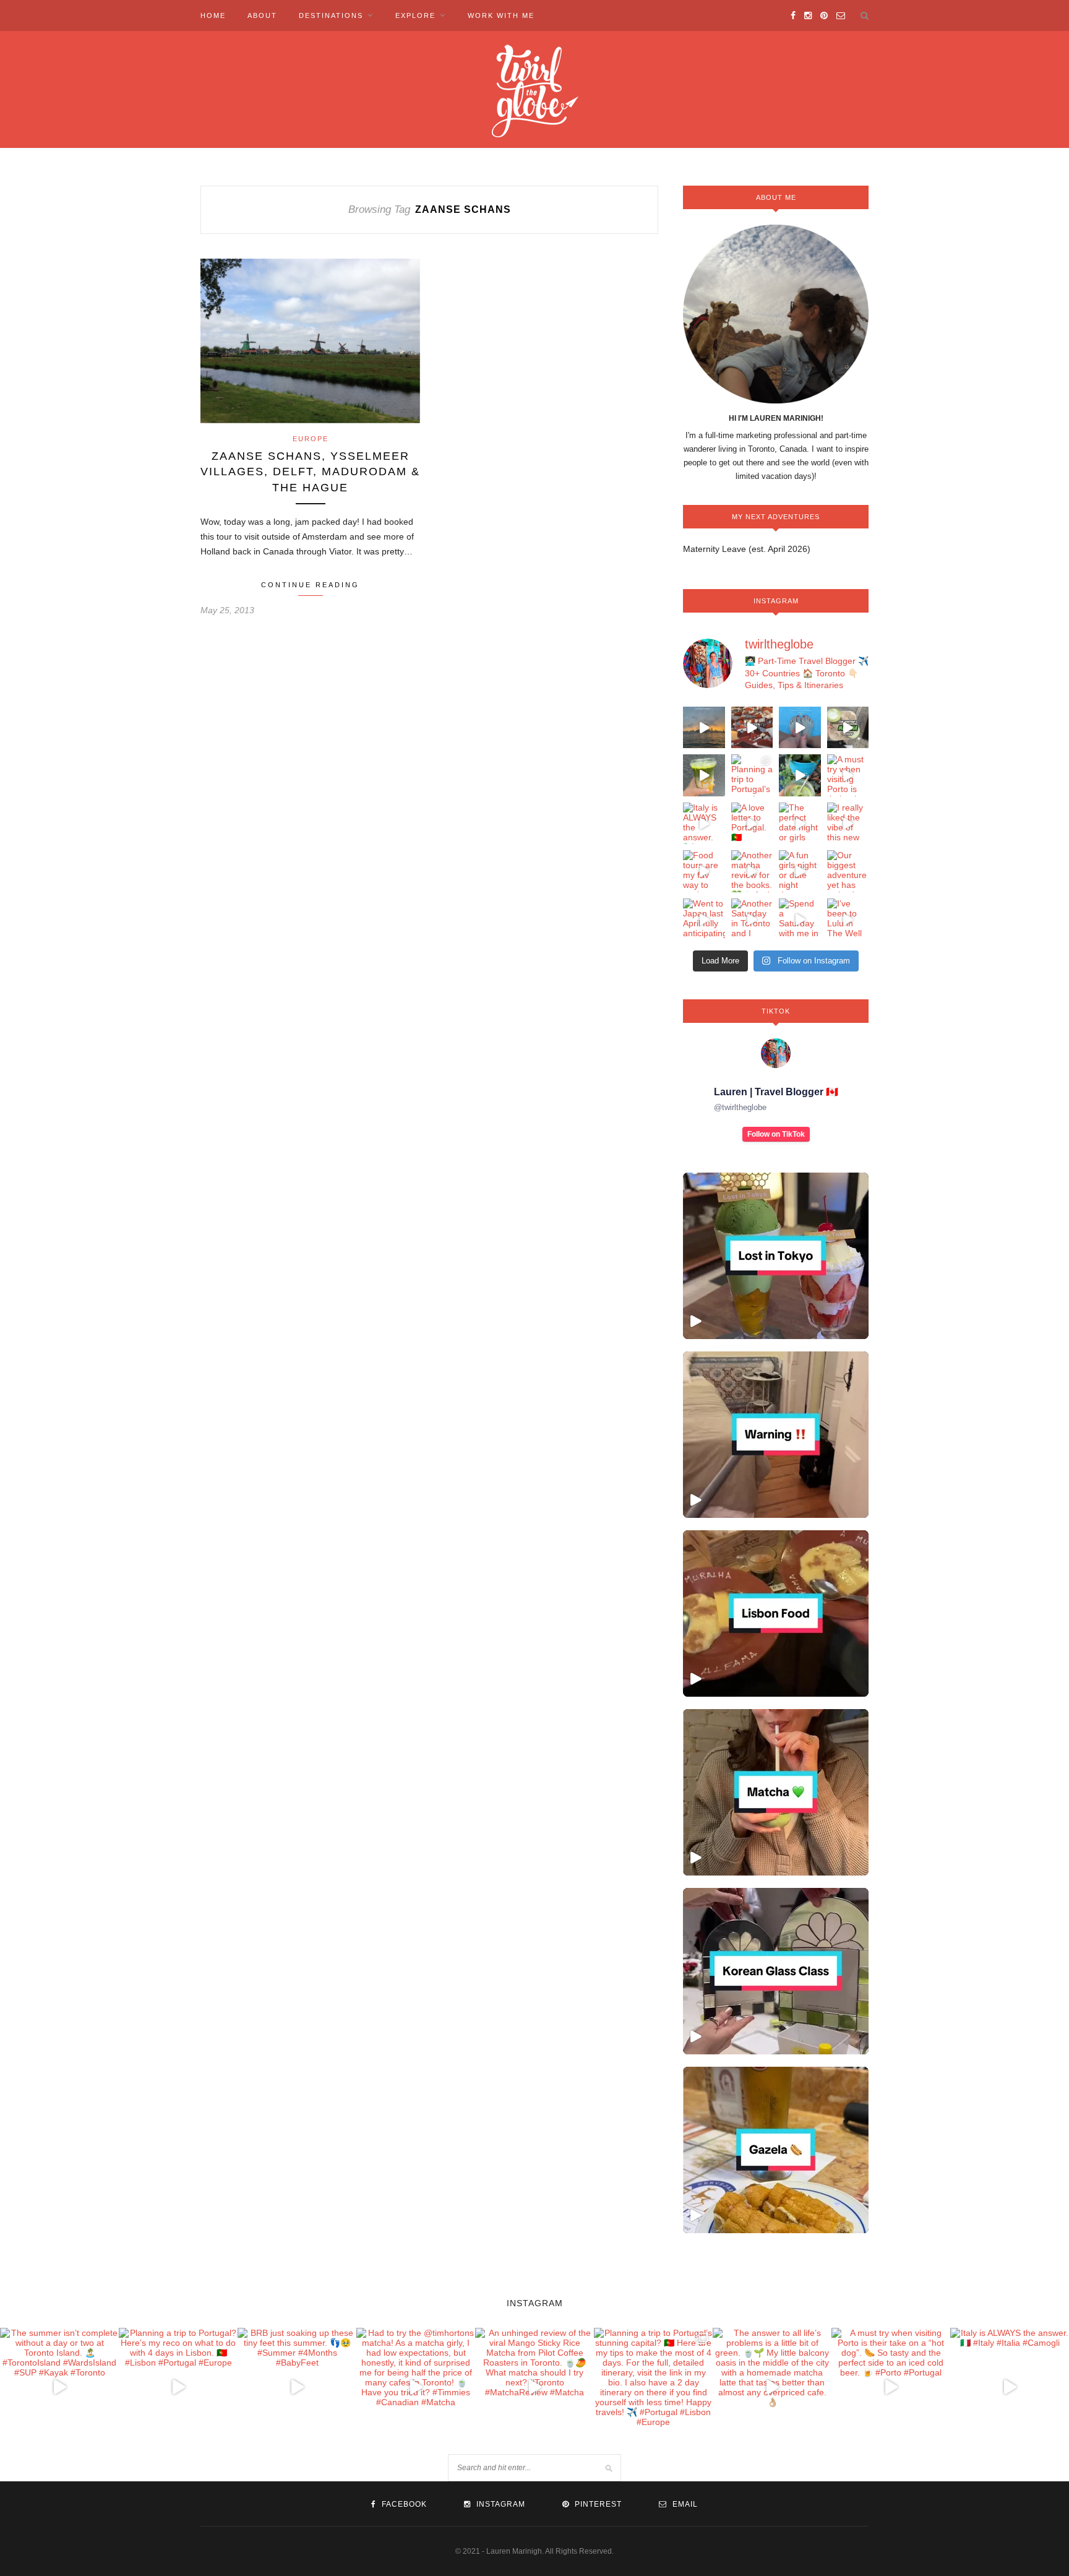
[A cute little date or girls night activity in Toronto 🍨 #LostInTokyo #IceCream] (776, 1256)
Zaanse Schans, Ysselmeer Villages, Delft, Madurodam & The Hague (310, 472)
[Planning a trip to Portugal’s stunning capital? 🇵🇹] (752, 775)
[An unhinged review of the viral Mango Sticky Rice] (704, 775)
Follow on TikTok (776, 1134)
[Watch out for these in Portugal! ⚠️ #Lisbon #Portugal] (776, 1435)
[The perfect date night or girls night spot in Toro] (800, 824)
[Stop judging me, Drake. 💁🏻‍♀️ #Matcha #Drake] (776, 1792)
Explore (415, 15)
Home (213, 15)
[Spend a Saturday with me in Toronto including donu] (800, 920)
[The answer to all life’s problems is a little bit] (800, 775)
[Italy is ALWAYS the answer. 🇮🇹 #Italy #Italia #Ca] (704, 824)
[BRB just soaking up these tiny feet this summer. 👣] (800, 728)
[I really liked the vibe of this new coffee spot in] (848, 824)
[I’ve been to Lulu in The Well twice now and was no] (848, 920)
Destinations (331, 15)
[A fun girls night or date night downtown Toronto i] (800, 871)
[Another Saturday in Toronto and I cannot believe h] (752, 920)
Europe (311, 439)
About (262, 15)
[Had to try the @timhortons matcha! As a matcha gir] (848, 728)
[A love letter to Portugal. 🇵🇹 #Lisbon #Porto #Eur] (752, 824)
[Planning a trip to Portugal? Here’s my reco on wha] (752, 728)
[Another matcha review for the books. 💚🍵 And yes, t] (752, 871)
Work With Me (501, 15)
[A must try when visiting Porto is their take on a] (848, 775)
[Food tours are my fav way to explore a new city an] (704, 871)
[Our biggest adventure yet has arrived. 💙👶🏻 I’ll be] (848, 871)
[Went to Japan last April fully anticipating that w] (704, 920)
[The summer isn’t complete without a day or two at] (704, 728)
